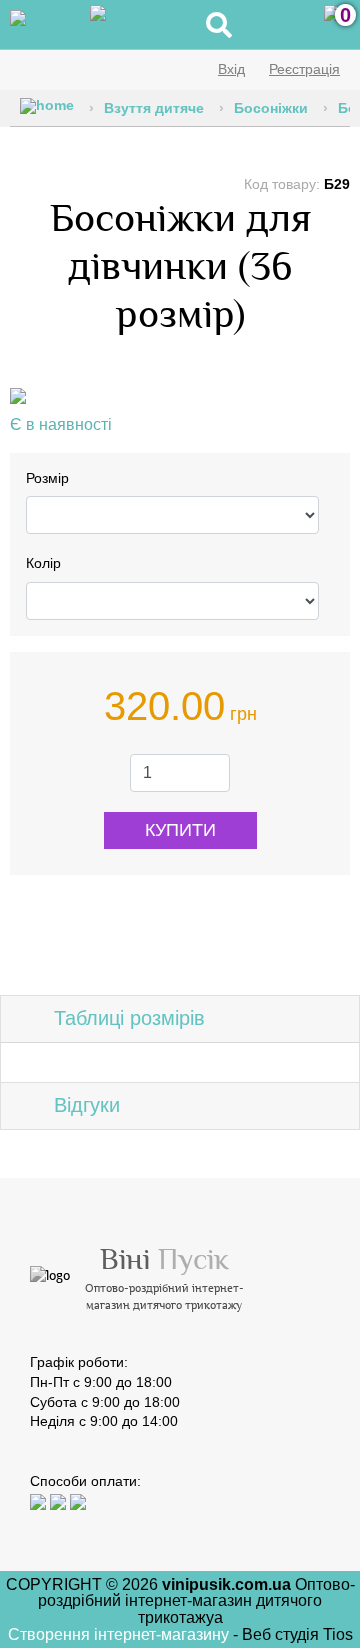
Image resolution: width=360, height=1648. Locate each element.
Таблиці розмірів (129, 1018)
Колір (43, 563)
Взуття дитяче (154, 108)
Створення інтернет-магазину (120, 1634)
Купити (180, 830)
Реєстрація (304, 69)
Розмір (47, 478)
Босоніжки (271, 108)
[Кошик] (332, 25)
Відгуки (87, 1105)
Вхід (231, 69)
